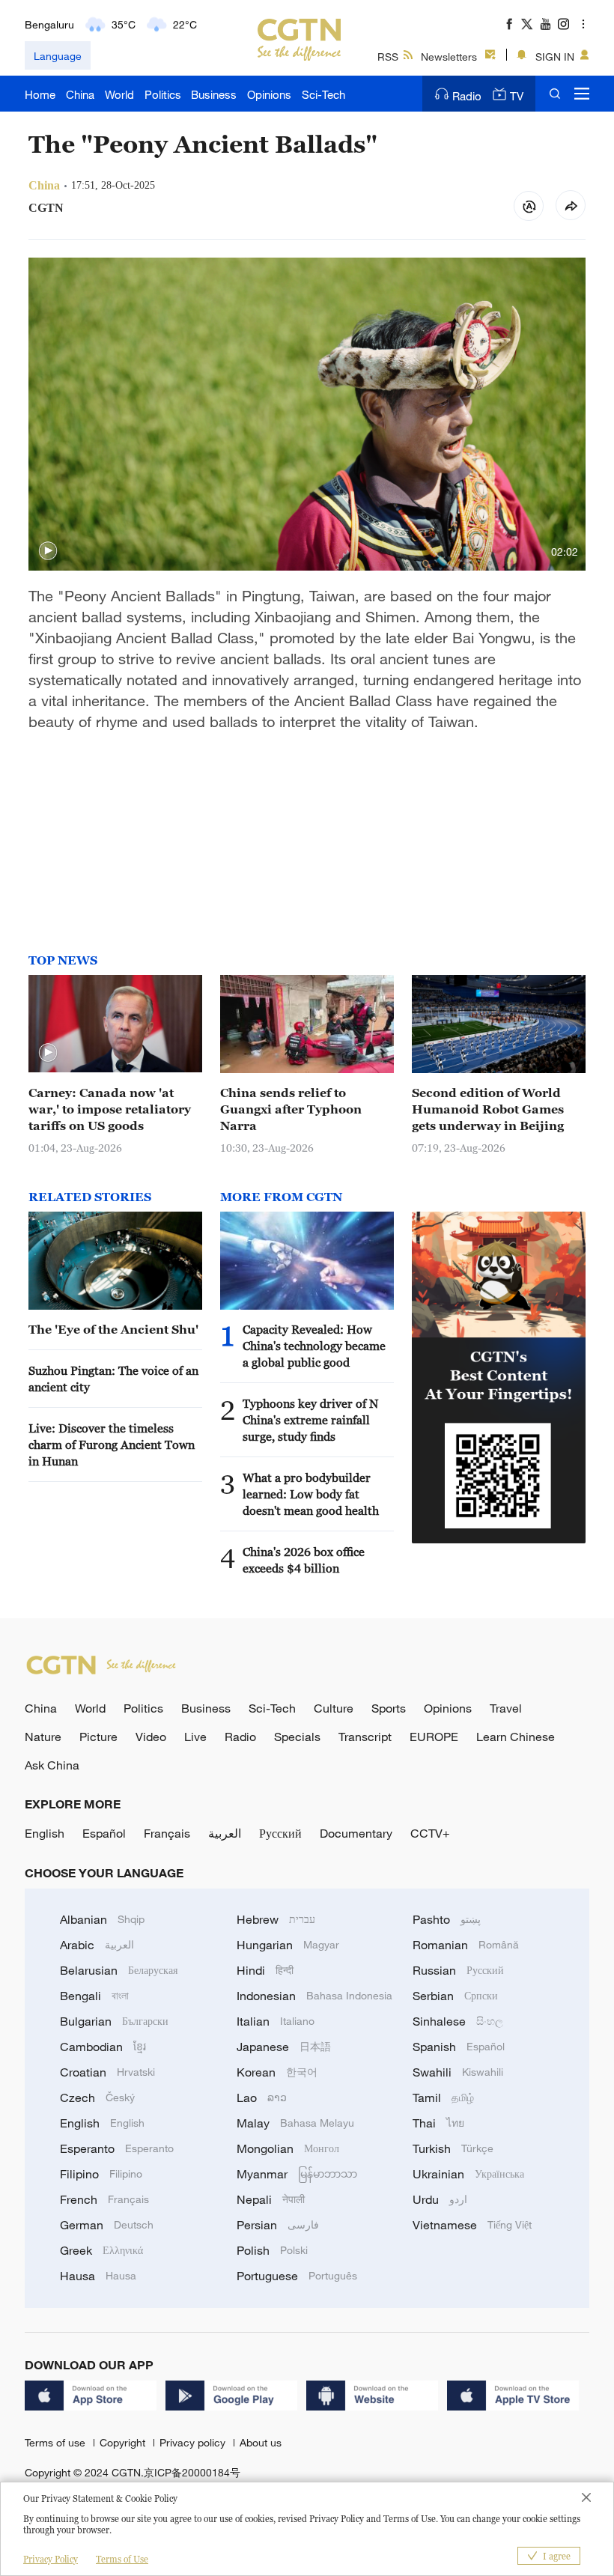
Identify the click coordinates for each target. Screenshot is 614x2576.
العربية (225, 1833)
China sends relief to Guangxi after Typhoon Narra (291, 1109)
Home (40, 94)
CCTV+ (430, 1833)
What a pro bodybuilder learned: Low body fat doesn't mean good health (311, 1494)
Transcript (365, 1737)
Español (104, 1833)
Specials (297, 1737)
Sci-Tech (323, 94)
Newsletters (449, 57)
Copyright (124, 2442)
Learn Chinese (516, 1737)
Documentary (356, 1833)
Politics (163, 94)
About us (261, 2442)
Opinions (269, 94)
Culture (334, 1708)
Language (58, 56)
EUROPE (434, 1737)
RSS (388, 57)
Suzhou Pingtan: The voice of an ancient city (113, 1379)
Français (167, 1833)
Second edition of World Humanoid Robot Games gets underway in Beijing (488, 1109)
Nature (43, 1737)
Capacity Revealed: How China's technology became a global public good (314, 1346)
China (80, 94)
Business (214, 94)
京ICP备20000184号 (192, 2472)
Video (151, 1737)
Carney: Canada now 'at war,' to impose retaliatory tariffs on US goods (110, 1109)
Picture (98, 1737)
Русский (280, 1833)
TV (517, 96)
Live (195, 1737)
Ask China (52, 1765)
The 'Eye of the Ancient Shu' (113, 1329)
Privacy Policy (51, 2559)
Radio (467, 96)
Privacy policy (194, 2442)
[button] (48, 551)
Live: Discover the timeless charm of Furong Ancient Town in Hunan (112, 1445)
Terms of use (57, 2442)
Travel (506, 1708)
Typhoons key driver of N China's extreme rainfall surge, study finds (310, 1420)
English (45, 1833)
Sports (389, 1708)
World (119, 94)
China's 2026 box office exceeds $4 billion (304, 1560)
